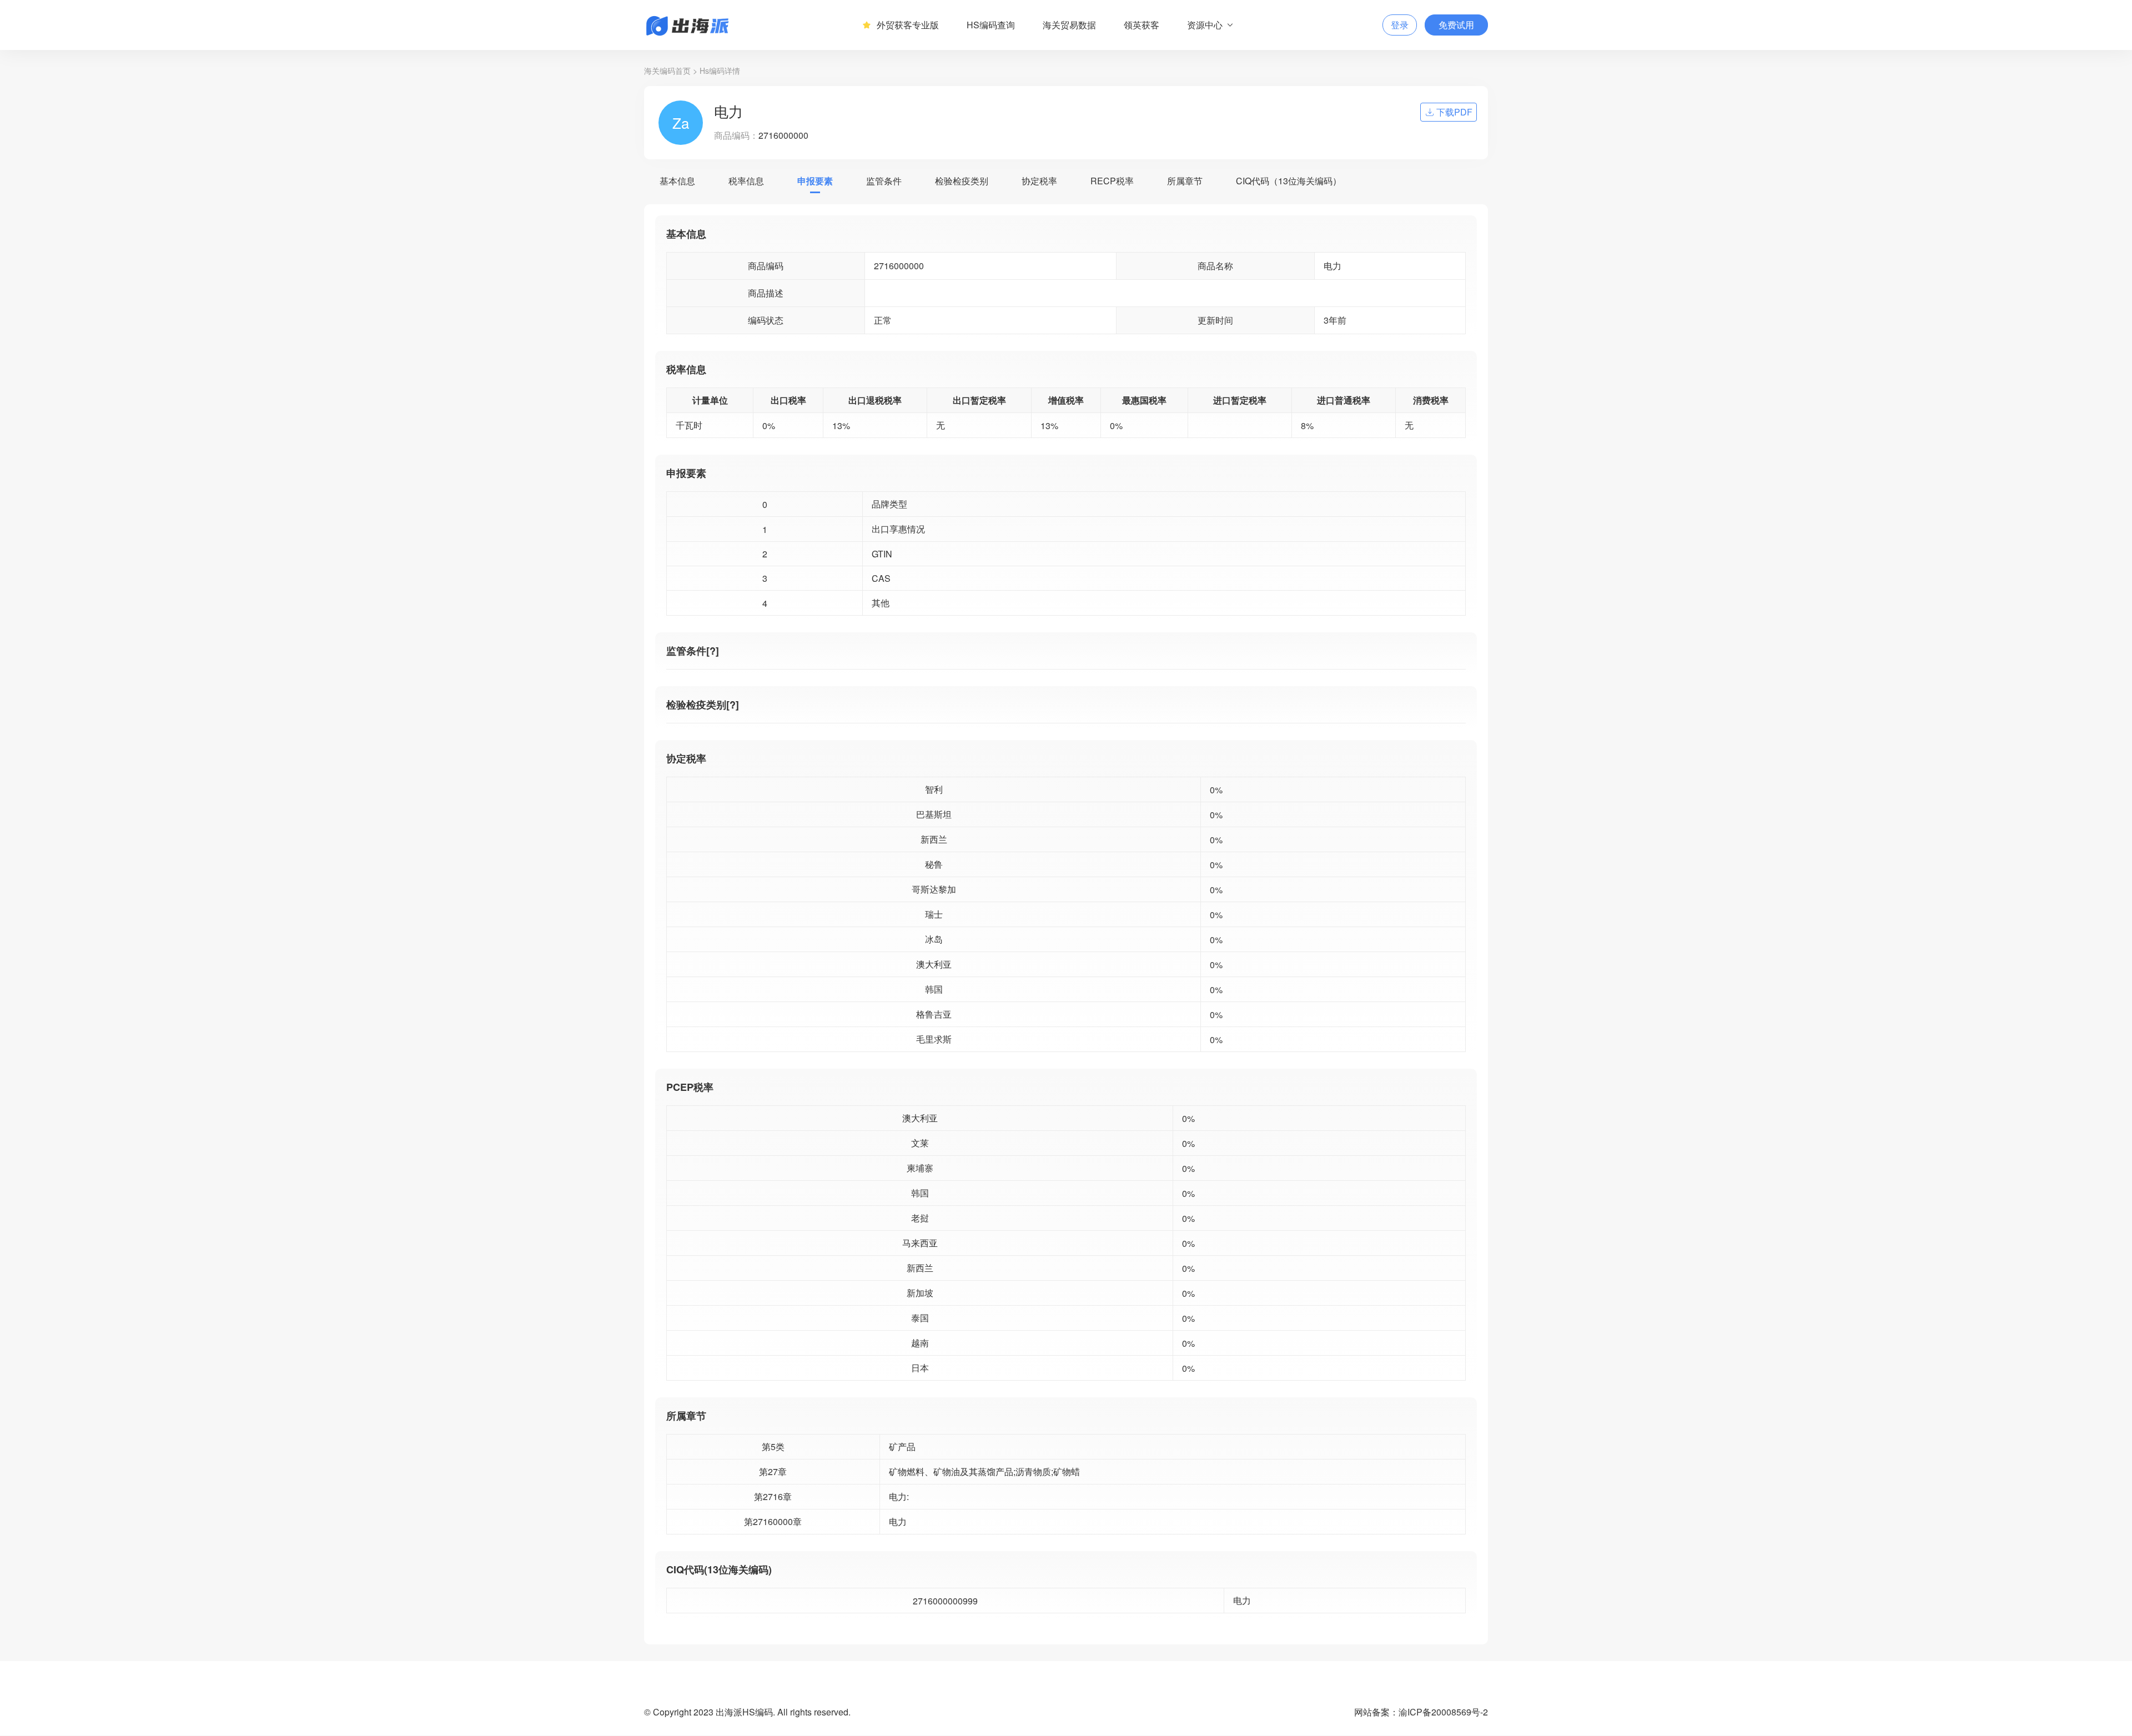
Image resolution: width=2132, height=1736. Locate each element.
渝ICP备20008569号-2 (1443, 1712)
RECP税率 (1112, 181)
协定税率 (1039, 181)
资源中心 (1205, 25)
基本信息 (677, 181)
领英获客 (1142, 25)
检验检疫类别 (962, 181)
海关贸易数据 (1069, 25)
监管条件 (884, 181)
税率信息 (746, 181)
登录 (1400, 25)
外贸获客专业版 (908, 25)
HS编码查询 (991, 25)
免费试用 (1456, 25)
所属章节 (1185, 181)
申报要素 (815, 181)
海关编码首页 (667, 71)
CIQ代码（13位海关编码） (1289, 181)
